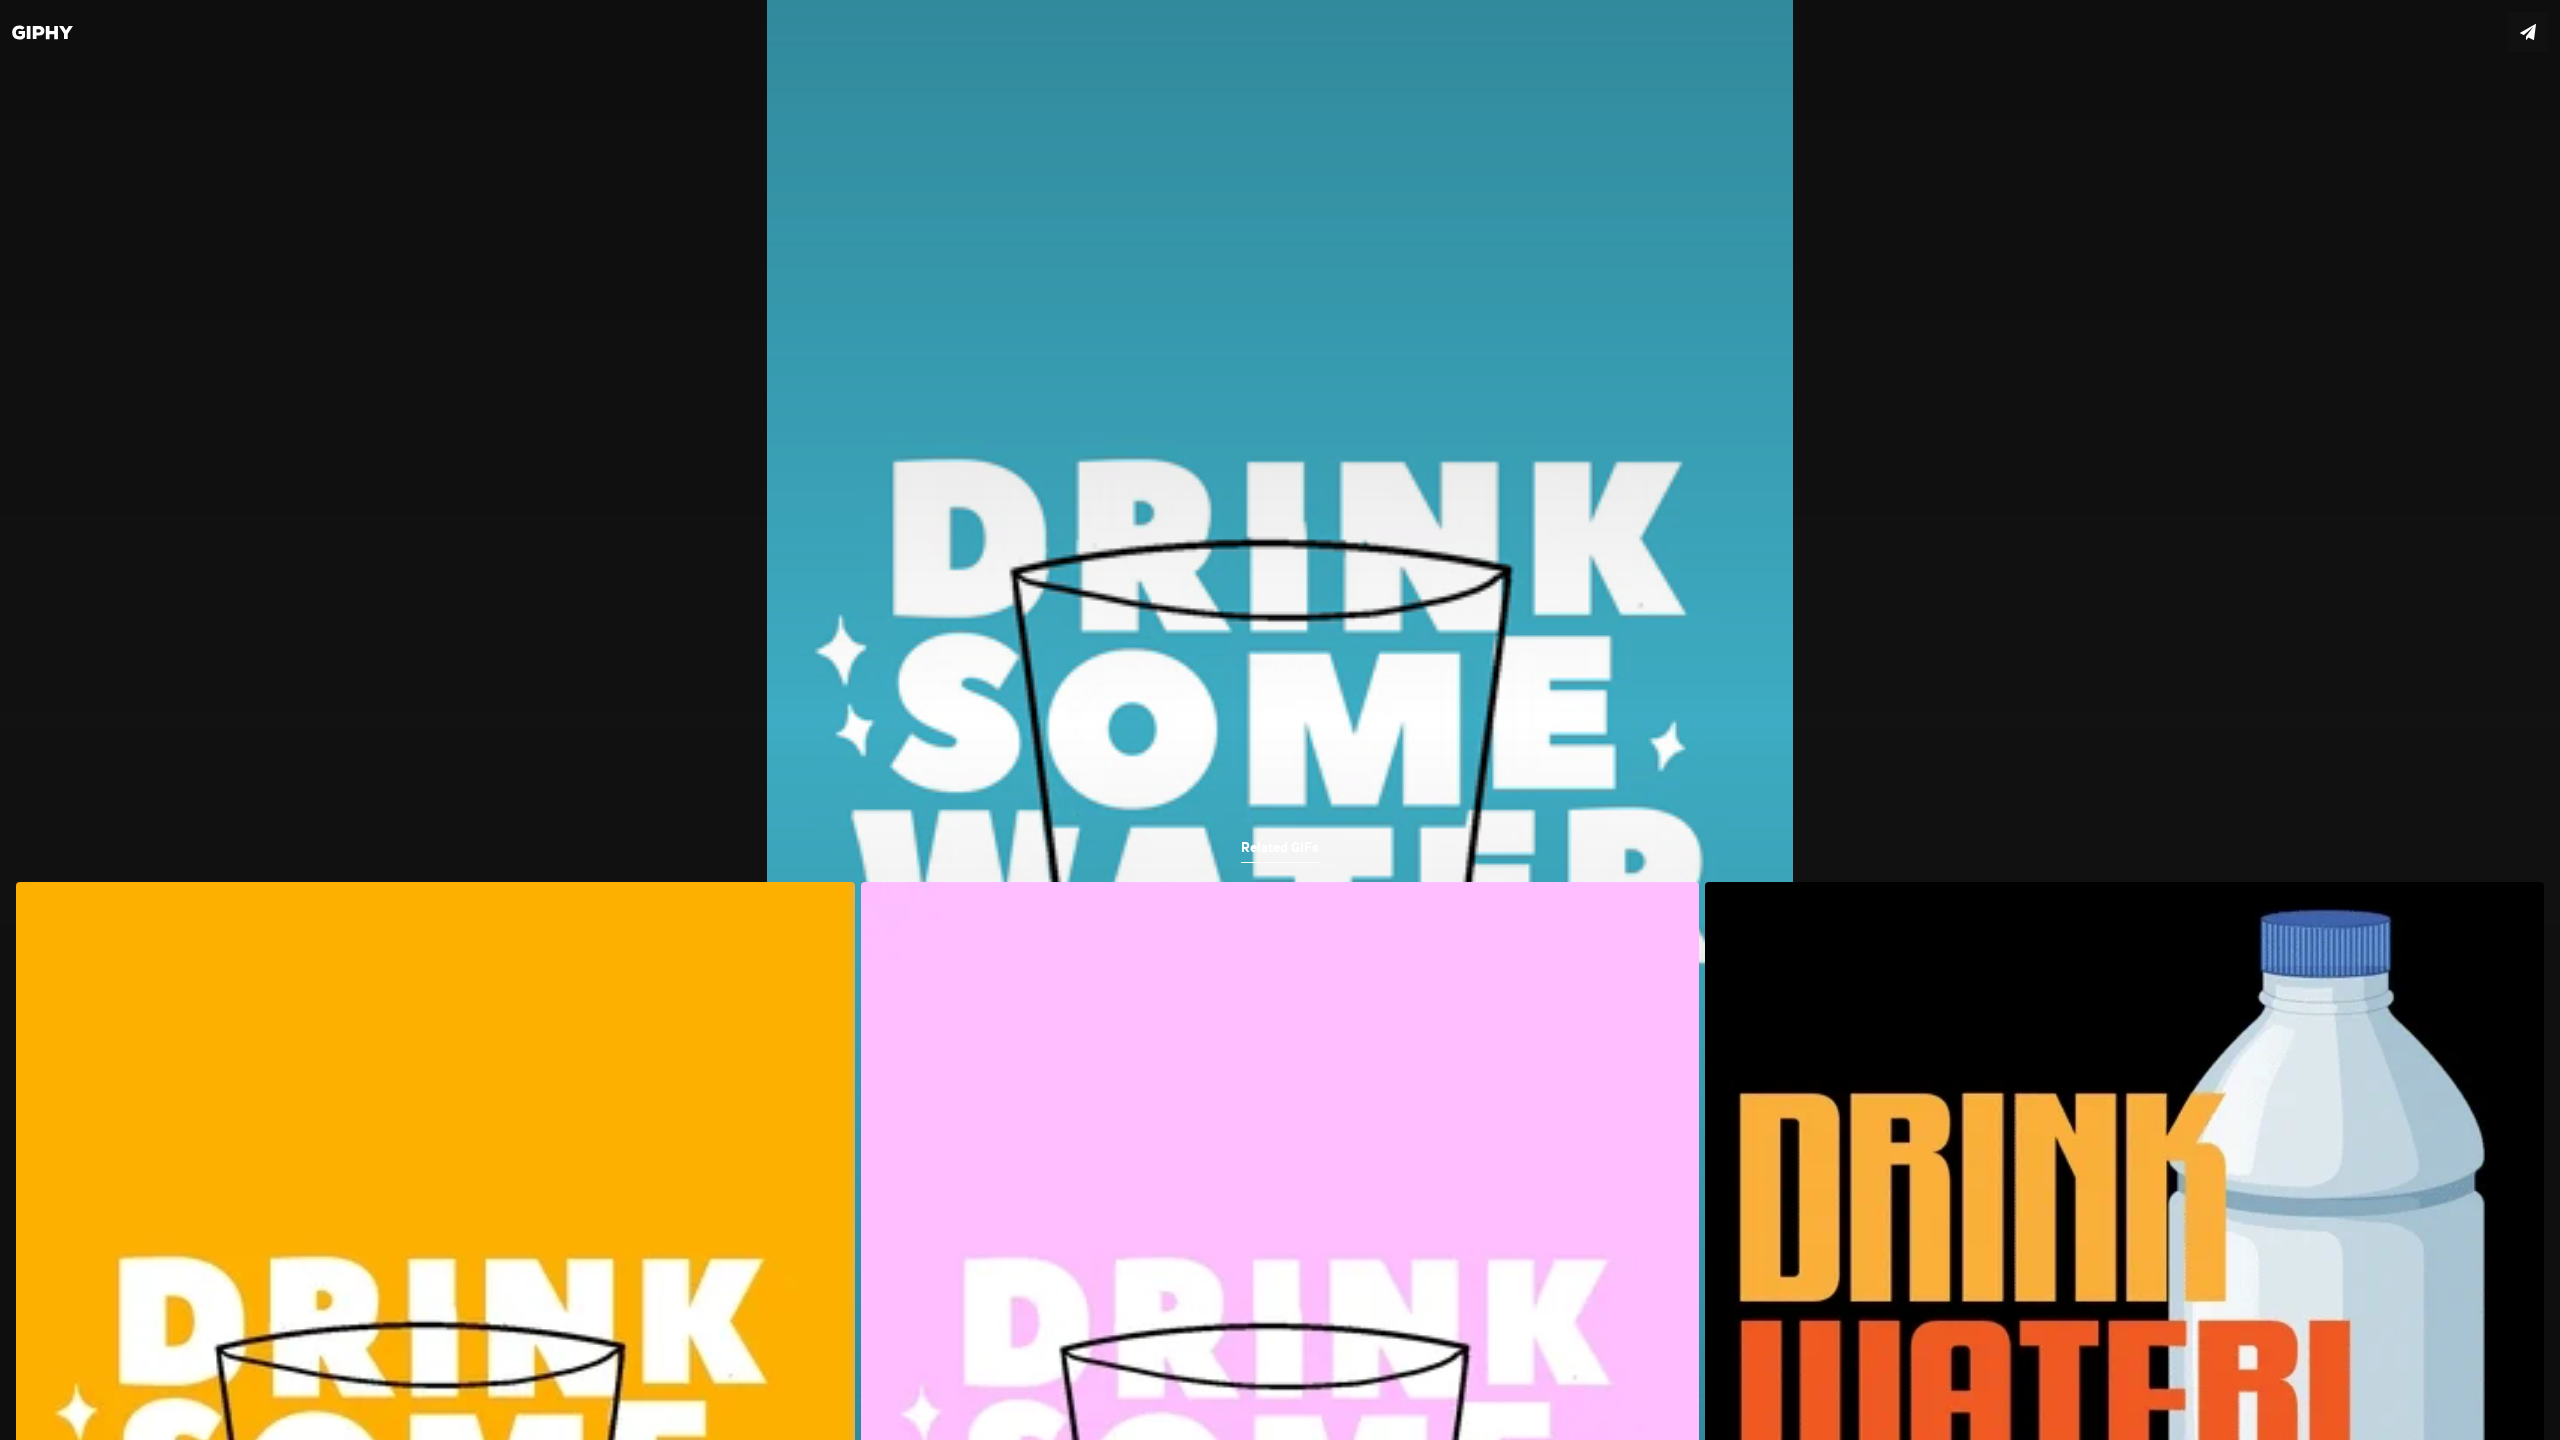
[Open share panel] (2528, 32)
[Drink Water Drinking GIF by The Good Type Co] (1280, 720)
